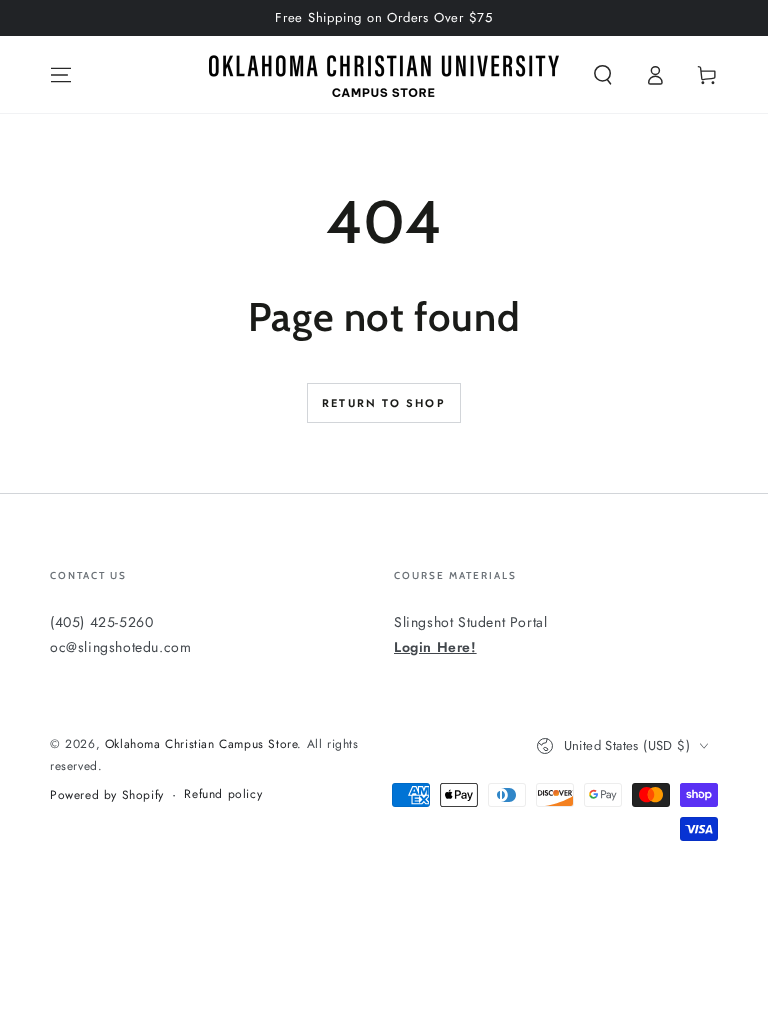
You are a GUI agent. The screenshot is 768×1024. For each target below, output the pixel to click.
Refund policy (223, 794)
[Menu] (61, 75)
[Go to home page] (384, 75)
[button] (603, 75)
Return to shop (384, 403)
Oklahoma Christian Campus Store (201, 744)
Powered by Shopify (107, 795)
